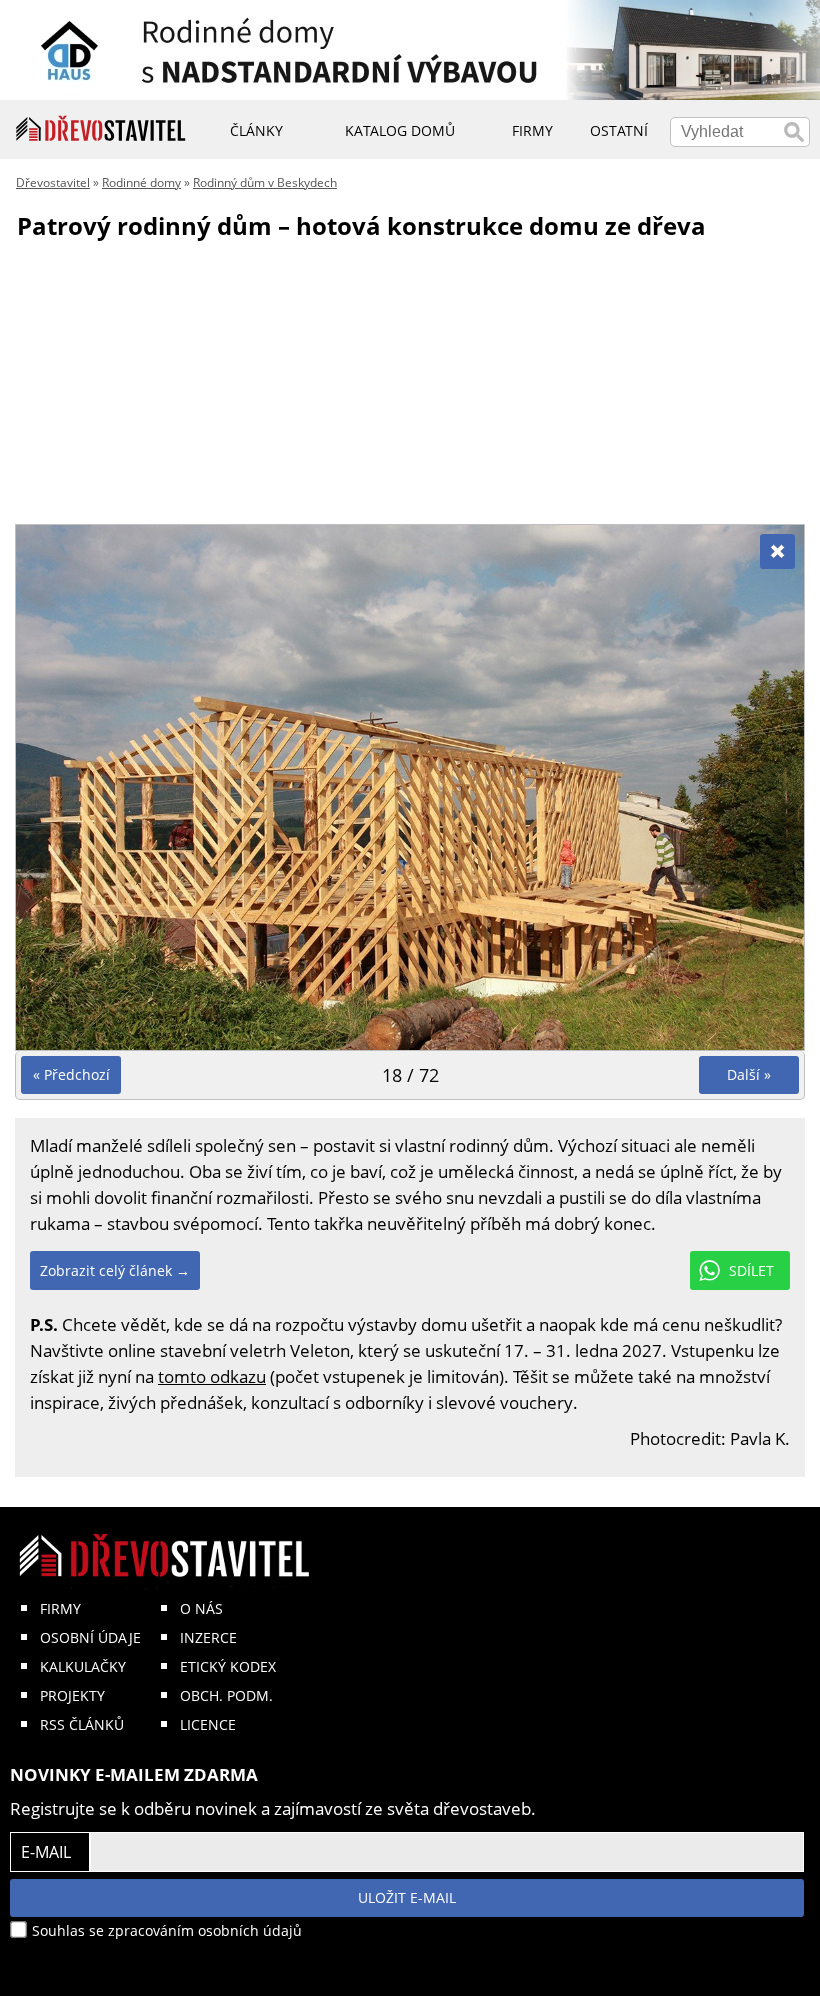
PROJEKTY (72, 1695)
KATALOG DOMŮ (400, 130)
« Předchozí (71, 1074)
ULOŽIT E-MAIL (407, 1897)
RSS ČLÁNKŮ (82, 1724)
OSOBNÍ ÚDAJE (90, 1637)
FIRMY (60, 1608)
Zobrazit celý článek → (115, 1270)
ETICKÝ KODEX (228, 1666)
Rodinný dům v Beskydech (265, 182)
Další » (749, 1074)
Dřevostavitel (53, 182)
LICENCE (208, 1724)
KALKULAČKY (83, 1666)
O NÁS (201, 1608)
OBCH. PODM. (226, 1695)
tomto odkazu (212, 1376)
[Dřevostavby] (101, 129)
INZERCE (208, 1637)
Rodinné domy (141, 182)
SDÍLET (751, 1270)
